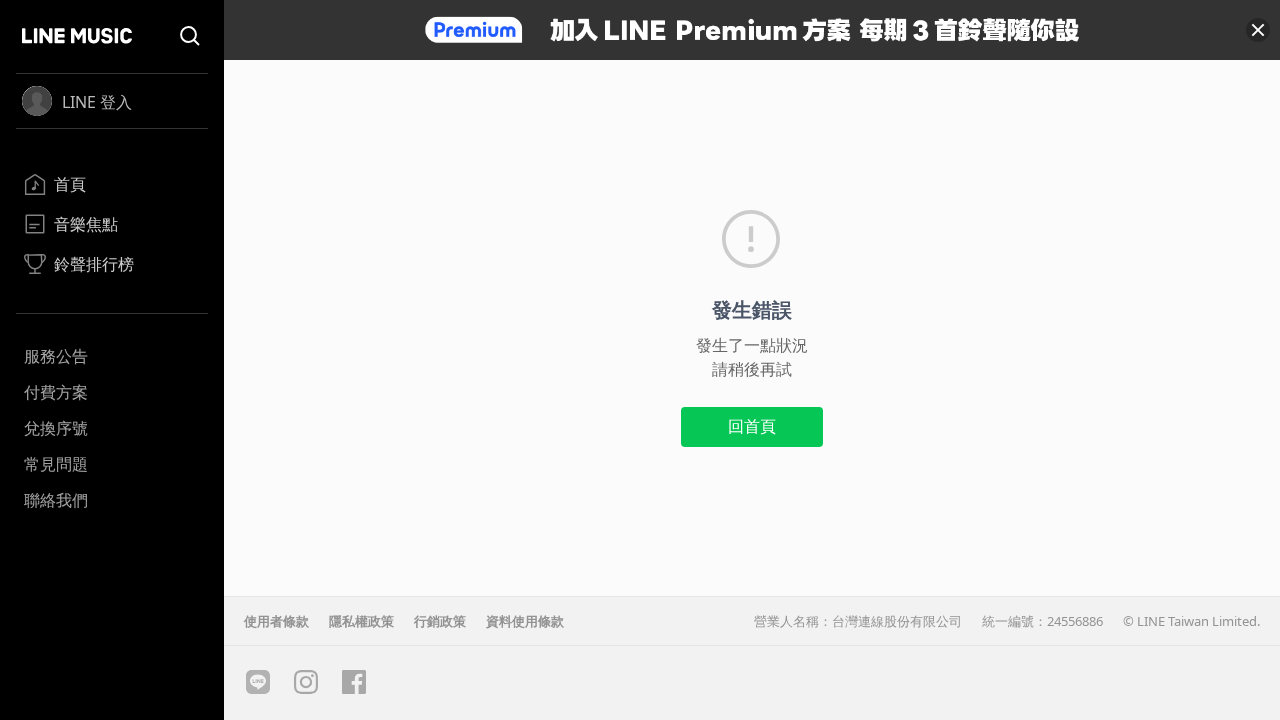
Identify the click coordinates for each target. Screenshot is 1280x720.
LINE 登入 (97, 102)
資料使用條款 (525, 621)
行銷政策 (440, 621)
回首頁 (752, 426)
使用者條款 (276, 621)
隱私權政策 (361, 621)
